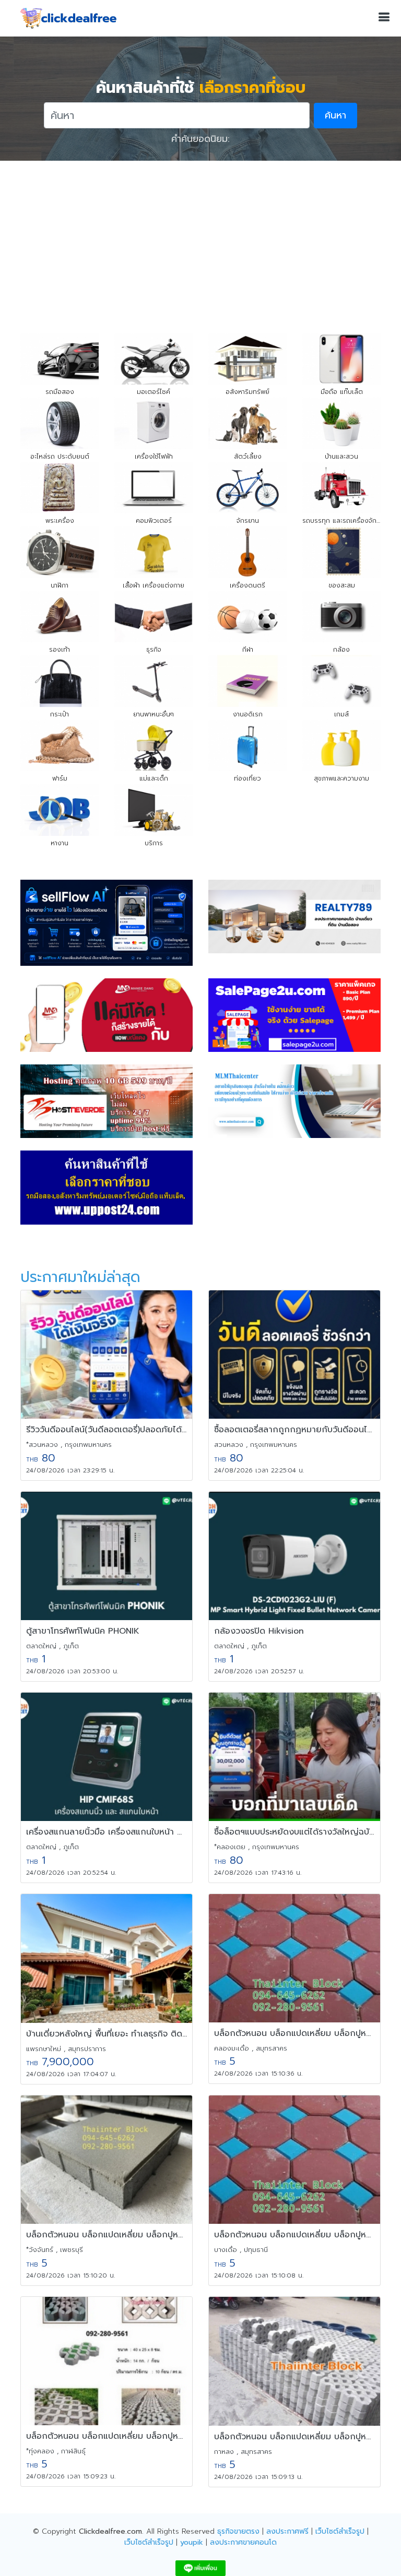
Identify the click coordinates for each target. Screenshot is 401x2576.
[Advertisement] (200, 239)
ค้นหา (335, 115)
